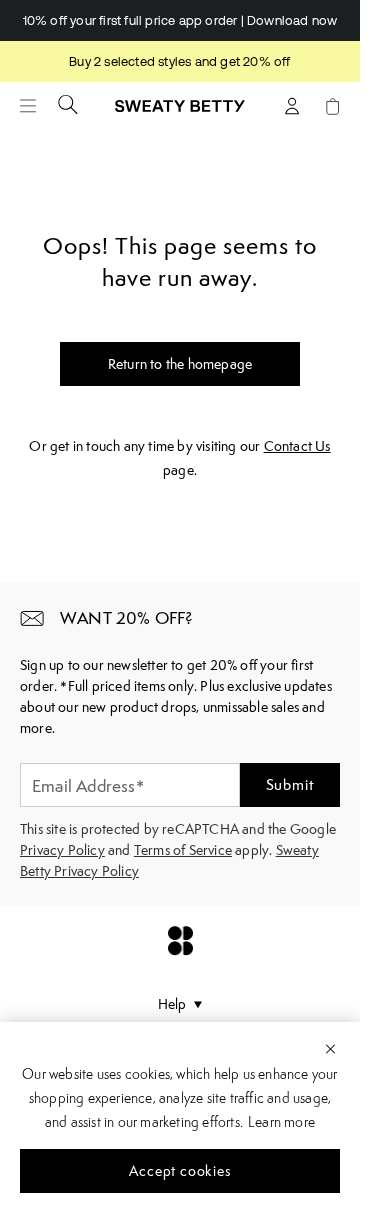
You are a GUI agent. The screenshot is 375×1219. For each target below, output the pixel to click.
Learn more (281, 1122)
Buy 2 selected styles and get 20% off (179, 61)
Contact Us (297, 446)
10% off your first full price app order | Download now (180, 20)
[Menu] (28, 106)
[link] (180, 114)
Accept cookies (179, 1171)
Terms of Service (183, 850)
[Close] (330, 1048)
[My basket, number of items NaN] (332, 106)
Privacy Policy (62, 850)
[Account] (292, 106)
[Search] (68, 104)
